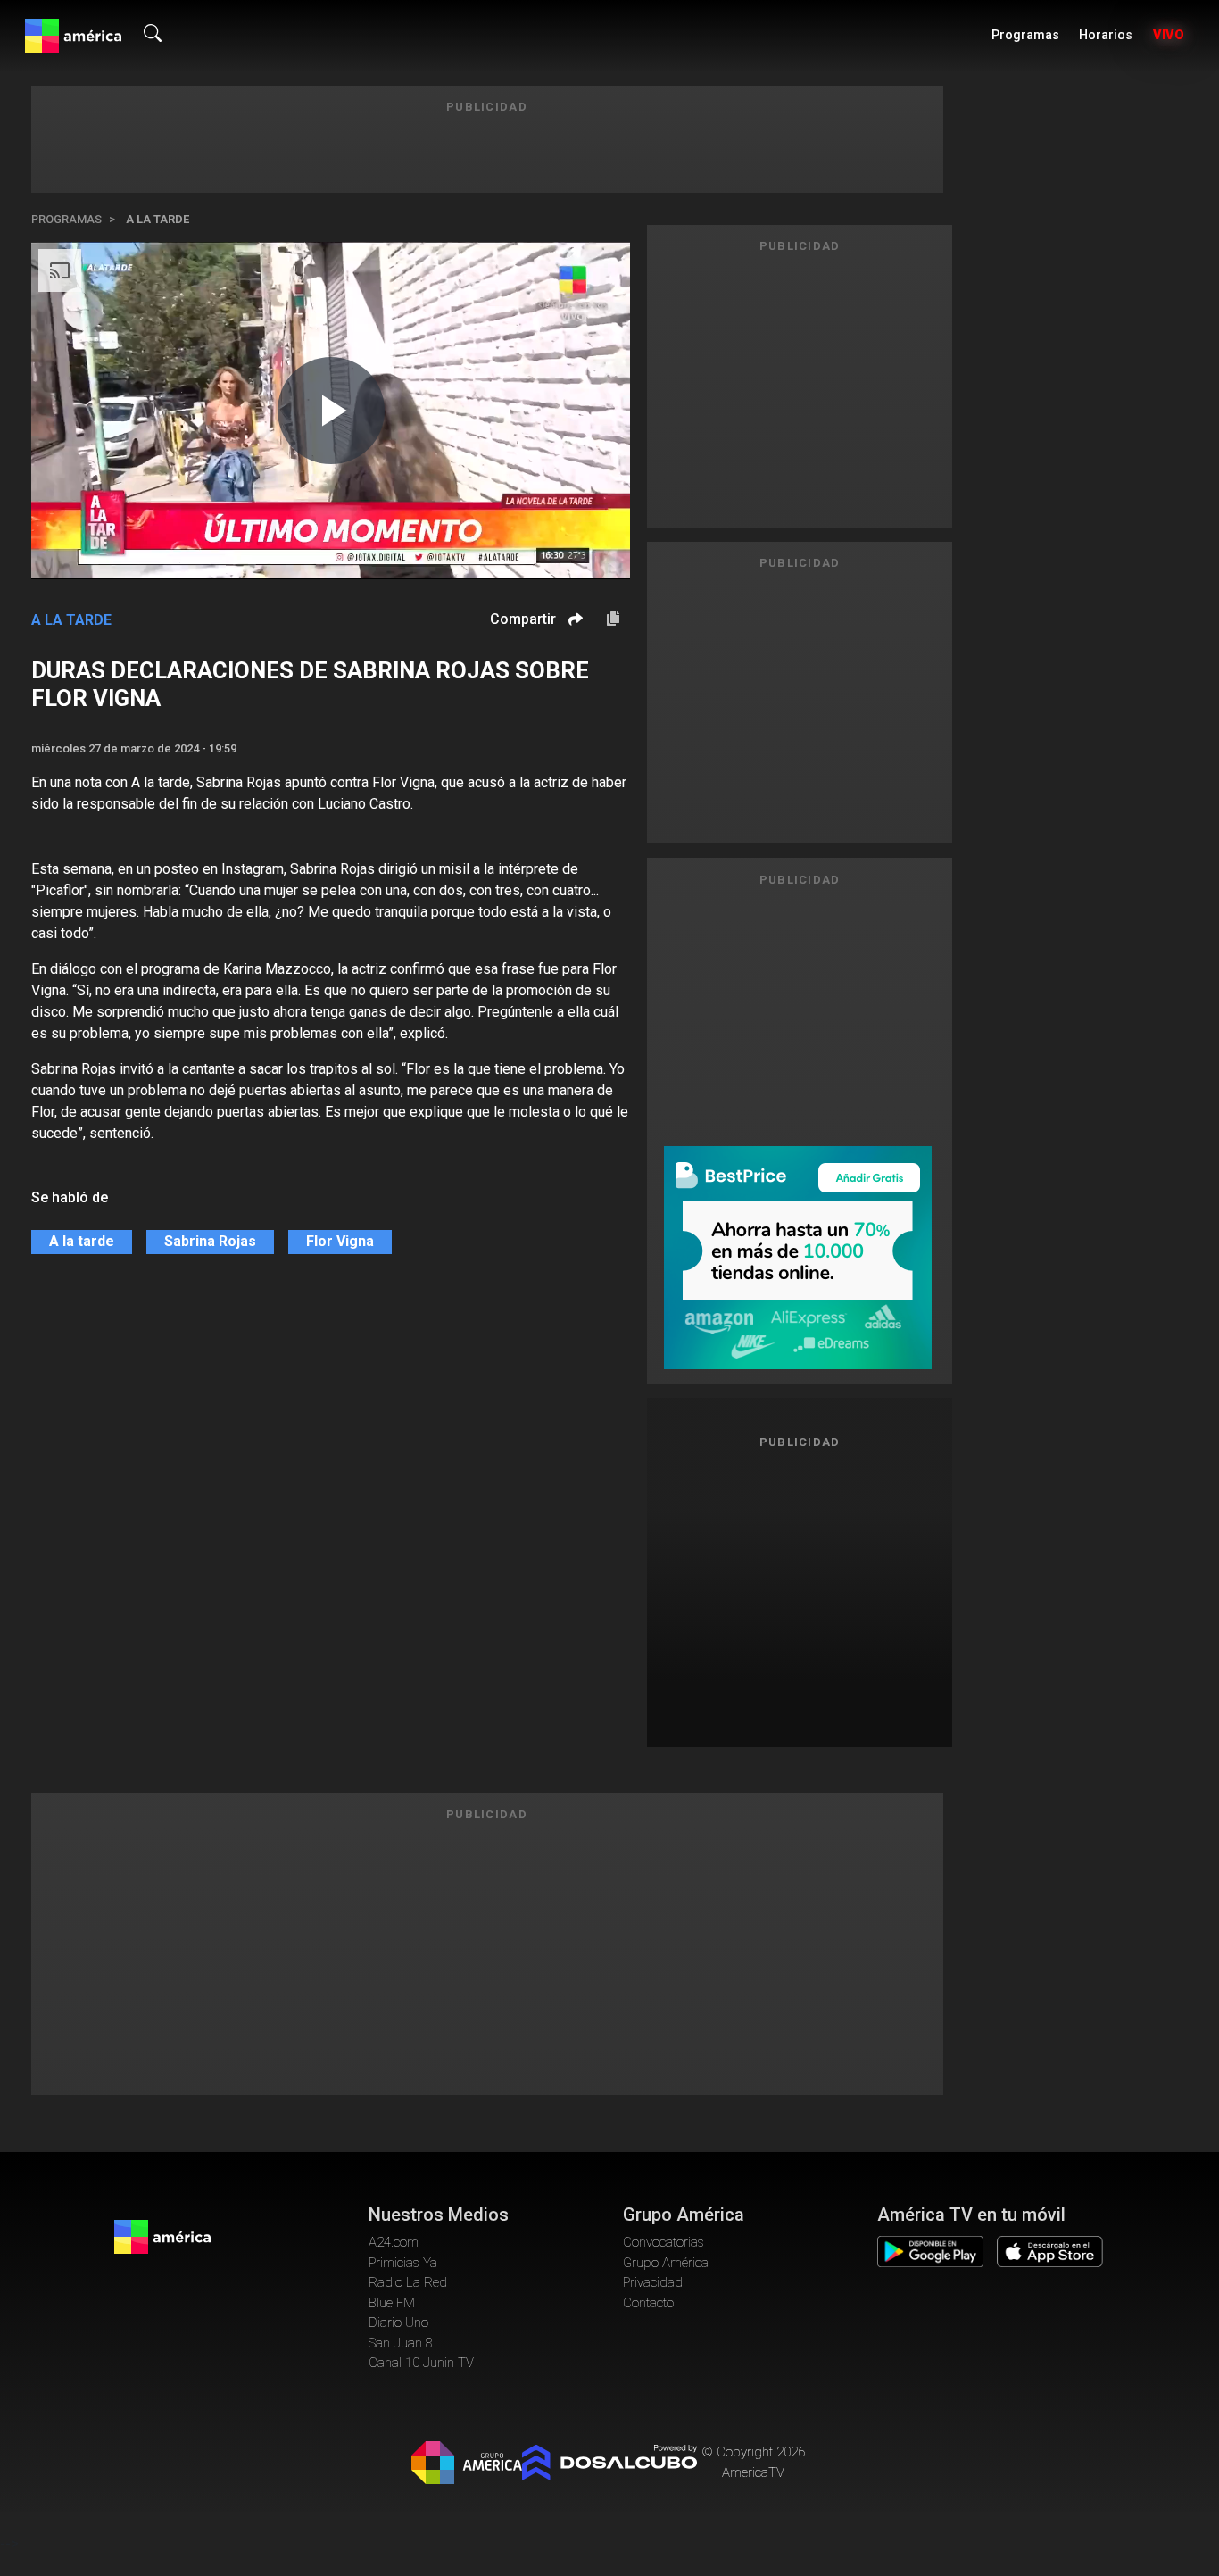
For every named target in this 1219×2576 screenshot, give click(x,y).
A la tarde (158, 219)
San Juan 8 (401, 2343)
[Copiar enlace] (613, 619)
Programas (1025, 35)
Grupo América (666, 2263)
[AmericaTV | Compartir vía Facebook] (573, 650)
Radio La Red (408, 2282)
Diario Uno (398, 2323)
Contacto (648, 2303)
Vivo (1169, 35)
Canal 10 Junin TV (421, 2363)
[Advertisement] (800, 1591)
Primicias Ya (403, 2263)
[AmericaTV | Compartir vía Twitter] (573, 673)
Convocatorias (663, 2242)
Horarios (1106, 35)
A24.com (394, 2242)
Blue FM (392, 2303)
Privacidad (653, 2282)
